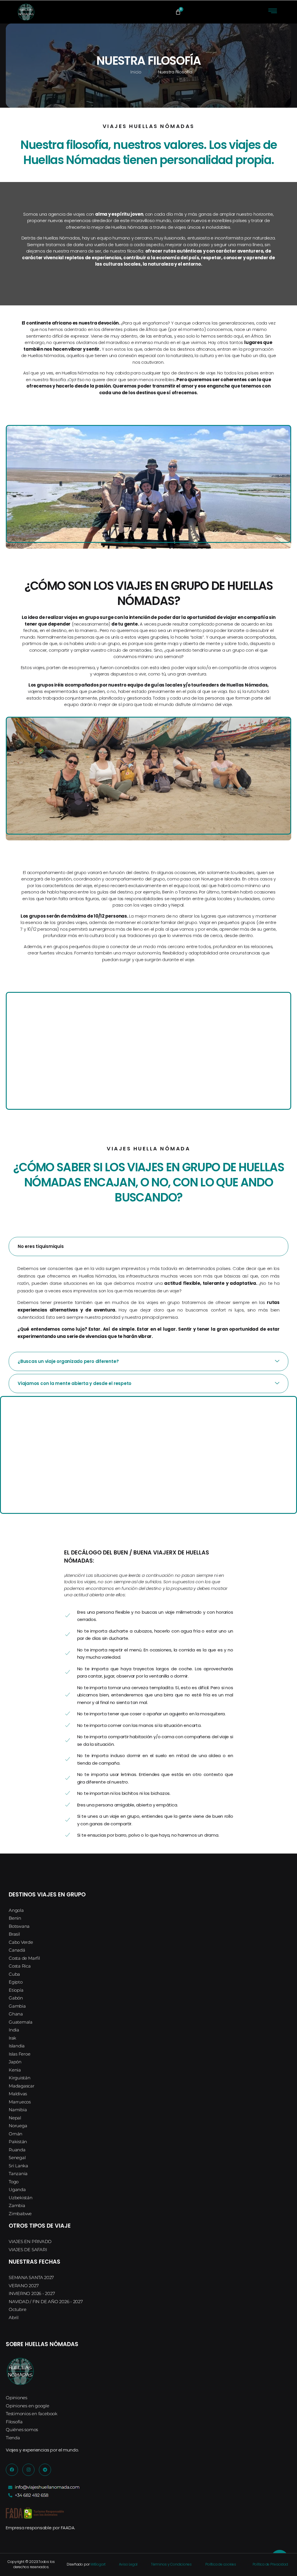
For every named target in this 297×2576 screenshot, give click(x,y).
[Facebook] (12, 2470)
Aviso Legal (128, 2564)
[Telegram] (45, 2470)
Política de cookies (221, 2564)
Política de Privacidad (270, 2564)
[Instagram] (28, 2470)
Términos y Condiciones (171, 2564)
